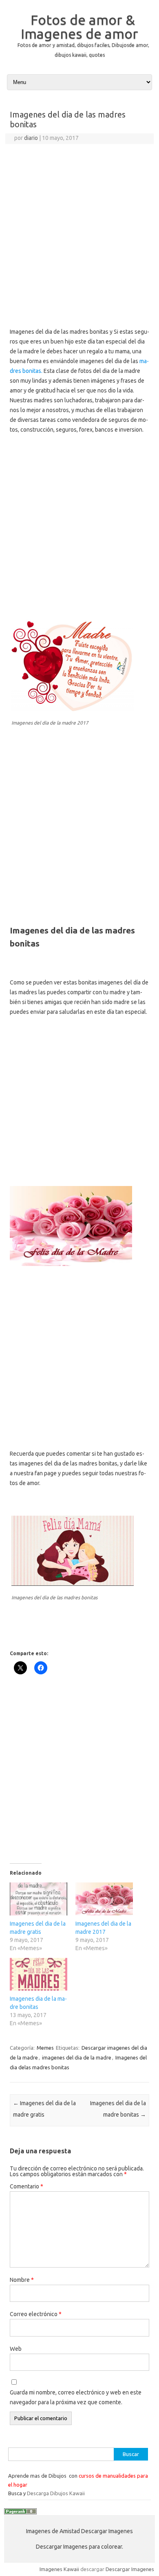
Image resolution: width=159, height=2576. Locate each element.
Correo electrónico (36, 2314)
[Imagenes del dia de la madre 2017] (104, 1899)
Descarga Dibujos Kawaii (56, 2493)
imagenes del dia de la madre (77, 2057)
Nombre (22, 2280)
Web (16, 2349)
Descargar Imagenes (130, 2569)
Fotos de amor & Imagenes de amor (79, 27)
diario (31, 138)
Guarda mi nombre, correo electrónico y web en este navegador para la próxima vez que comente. (76, 2397)
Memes (45, 2048)
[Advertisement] (79, 228)
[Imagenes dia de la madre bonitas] (39, 1974)
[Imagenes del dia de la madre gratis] (39, 1899)
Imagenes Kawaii (59, 2569)
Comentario (26, 2186)
